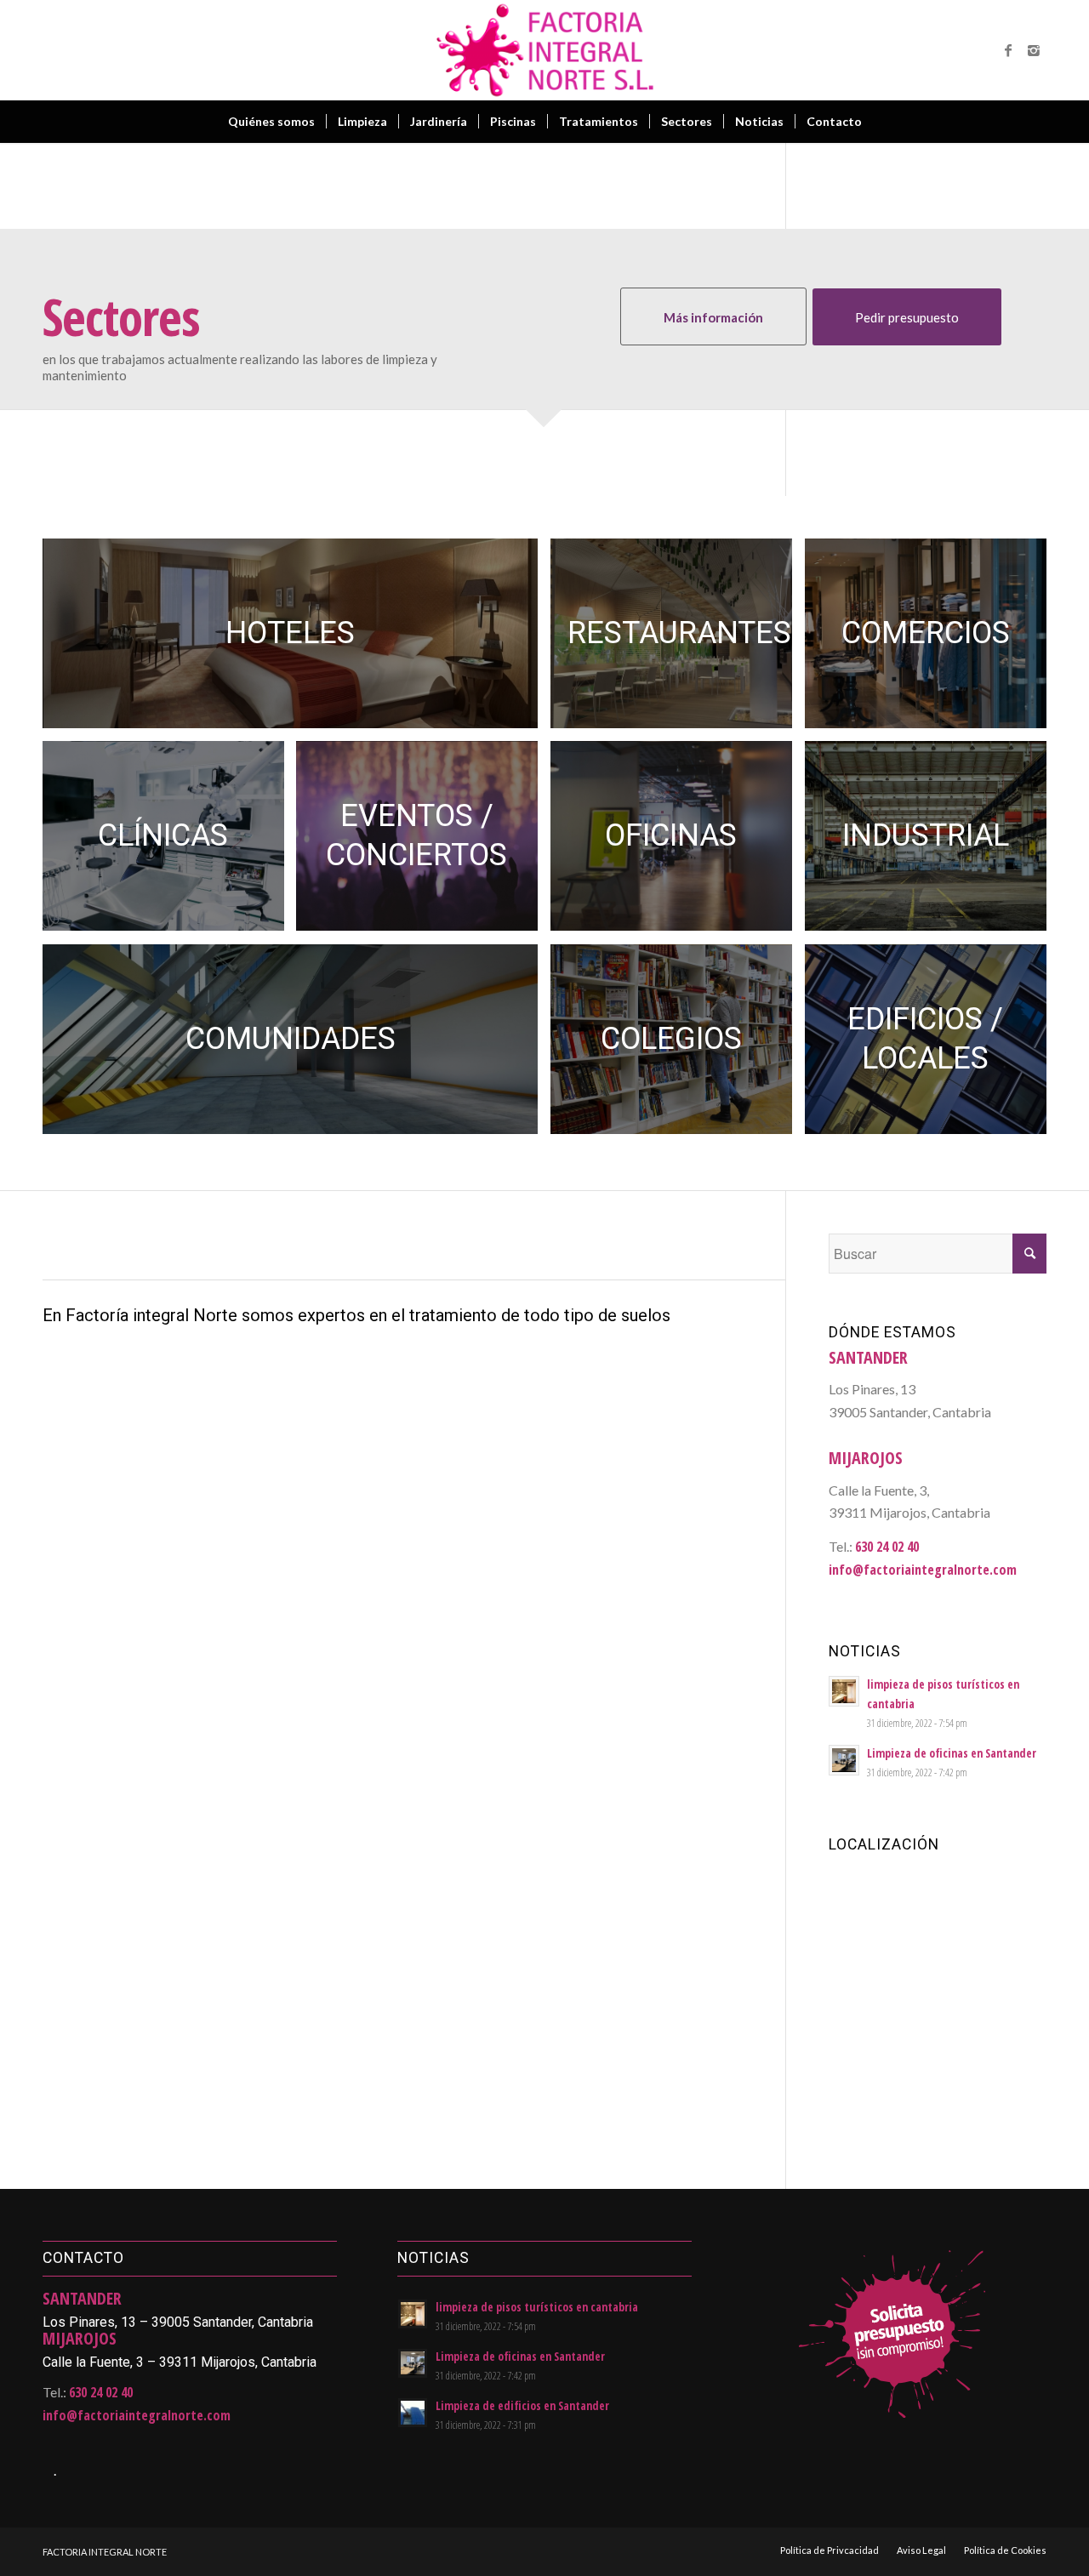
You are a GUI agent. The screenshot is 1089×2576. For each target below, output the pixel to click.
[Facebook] (1008, 50)
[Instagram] (1034, 50)
